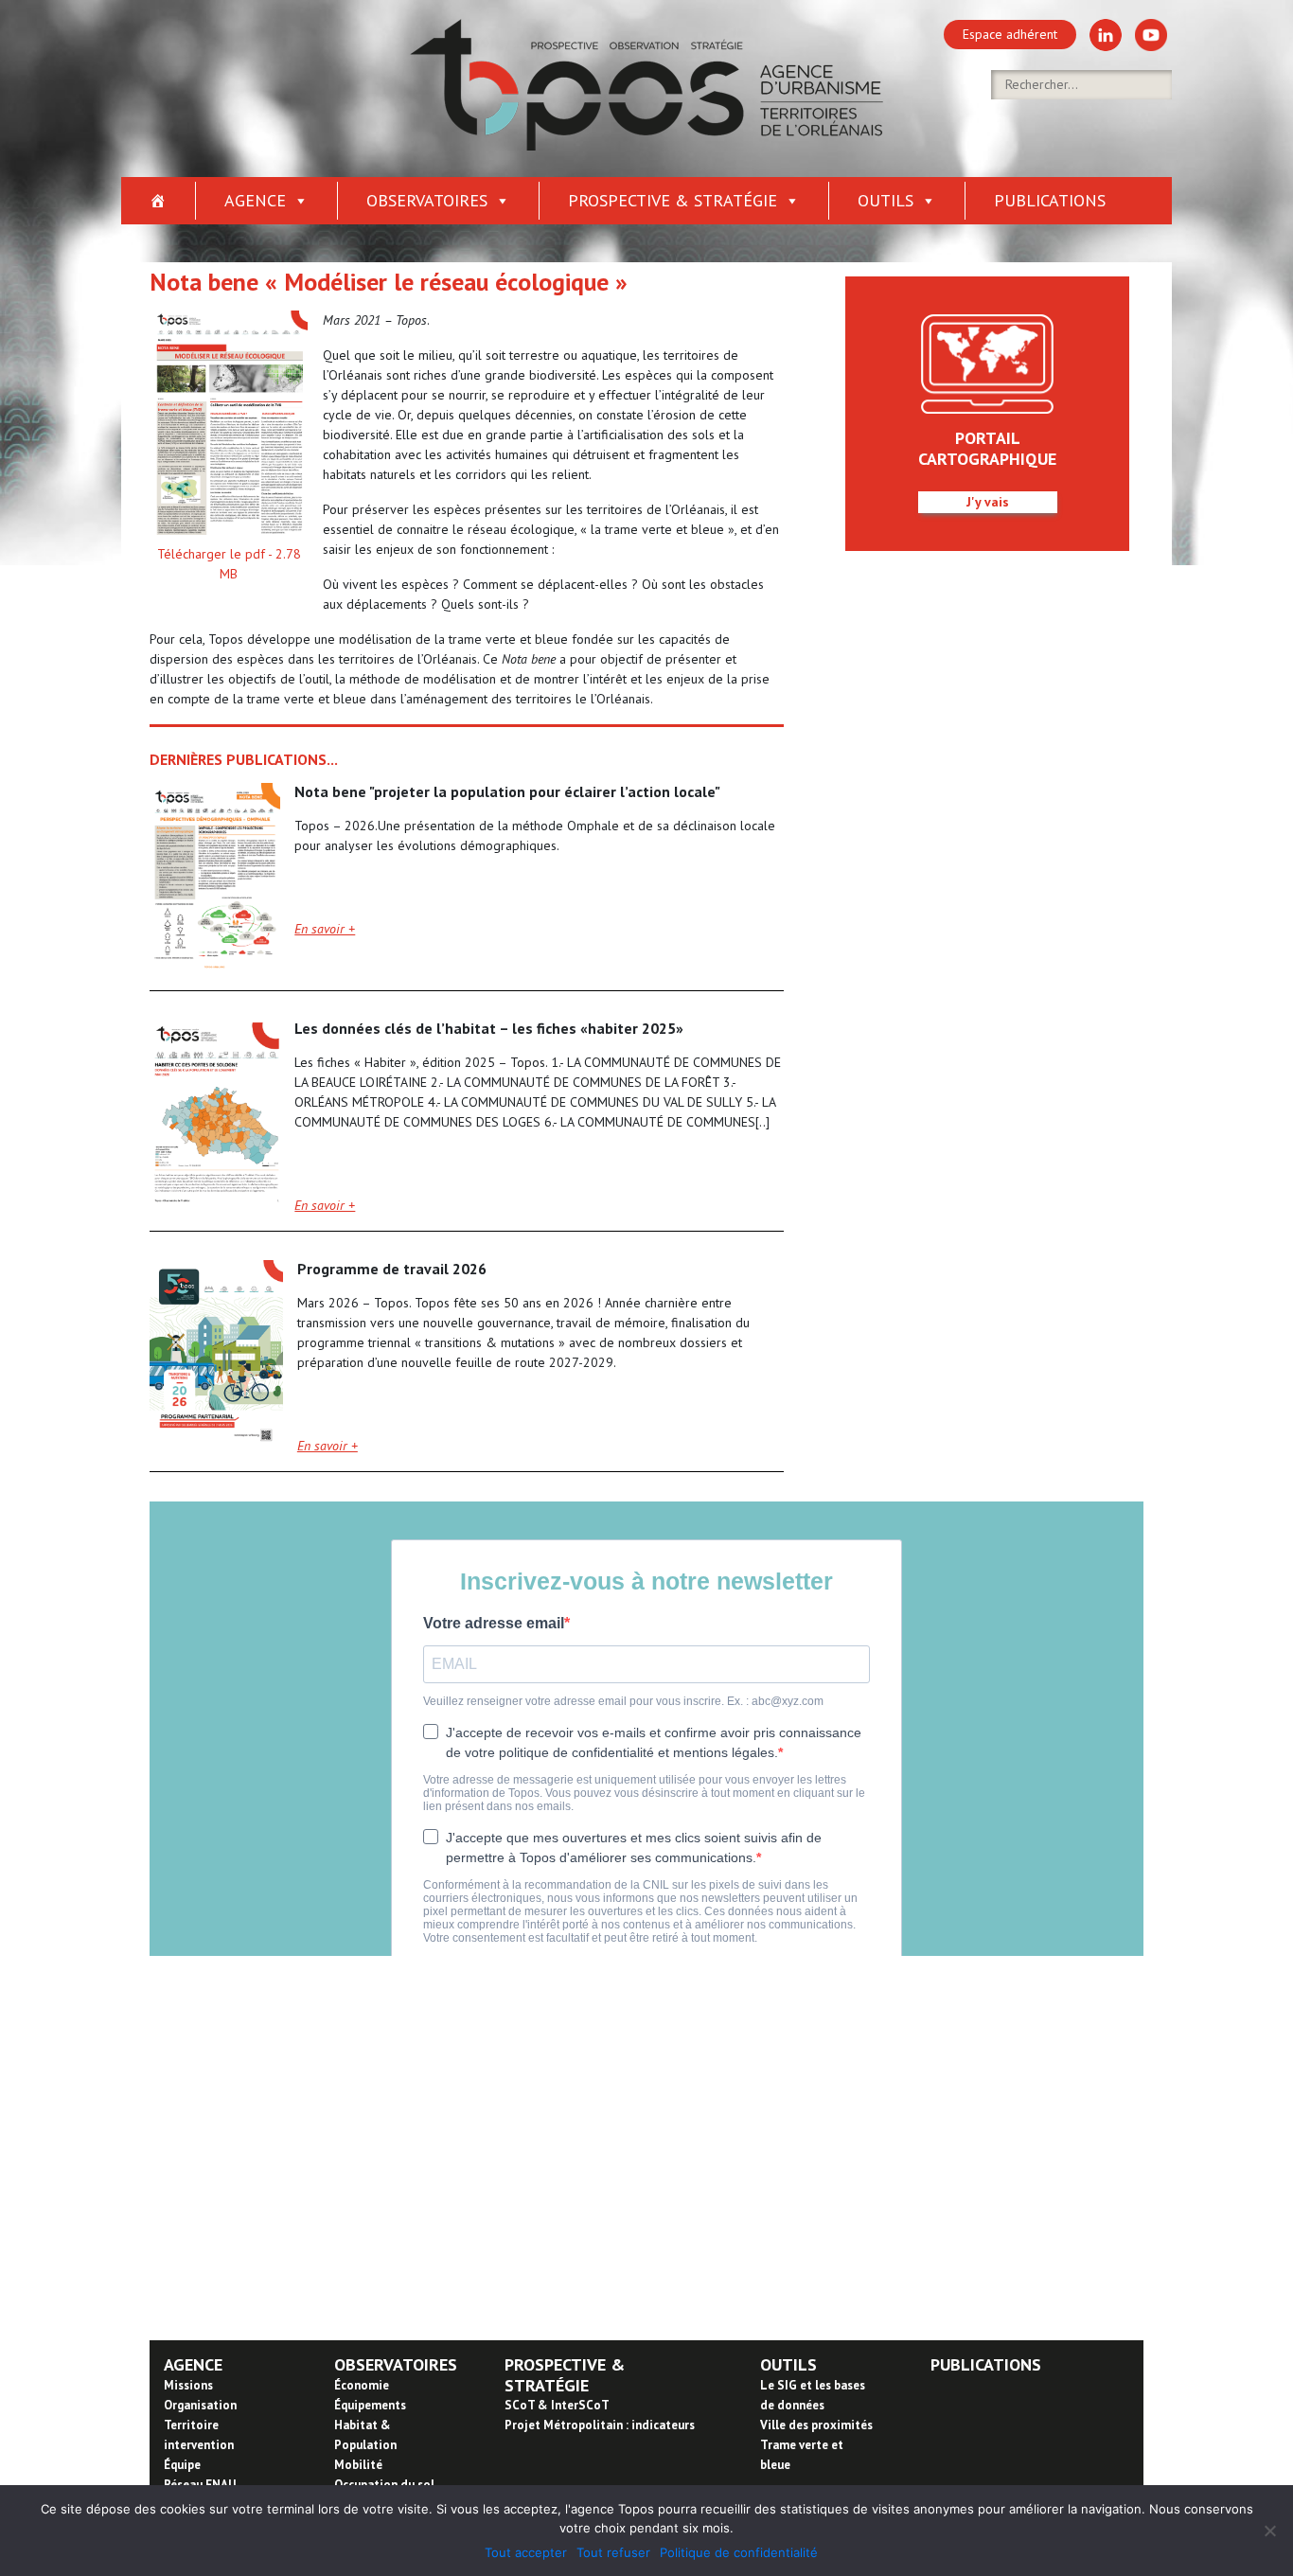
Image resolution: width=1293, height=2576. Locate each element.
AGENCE (193, 2364)
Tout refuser (613, 2552)
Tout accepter (526, 2552)
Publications (1050, 200)
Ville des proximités (816, 2425)
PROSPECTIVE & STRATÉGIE (565, 2375)
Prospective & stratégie (673, 200)
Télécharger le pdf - (229, 564)
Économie (362, 2385)
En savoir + (325, 929)
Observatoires (427, 200)
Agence (255, 200)
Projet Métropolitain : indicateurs (600, 2425)
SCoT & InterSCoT (557, 2405)
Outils (886, 200)
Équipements (370, 2405)
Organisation (200, 2405)
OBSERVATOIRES (396, 2364)
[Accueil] (159, 201)
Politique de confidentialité (739, 2552)
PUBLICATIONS (986, 2364)
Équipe (182, 2465)
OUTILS (788, 2364)
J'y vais (988, 502)
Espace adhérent (1010, 34)
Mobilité (358, 2465)
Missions (188, 2385)
